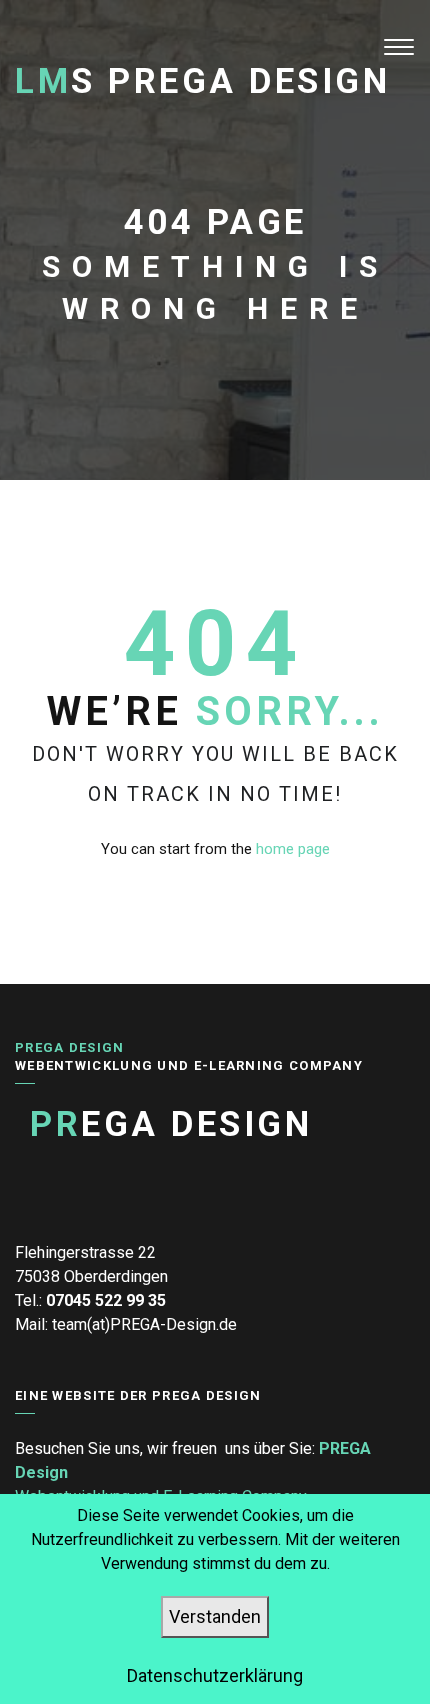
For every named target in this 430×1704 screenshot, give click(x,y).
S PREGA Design (202, 81)
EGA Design (171, 1124)
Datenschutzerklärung (215, 1675)
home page (293, 849)
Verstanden (215, 1616)
